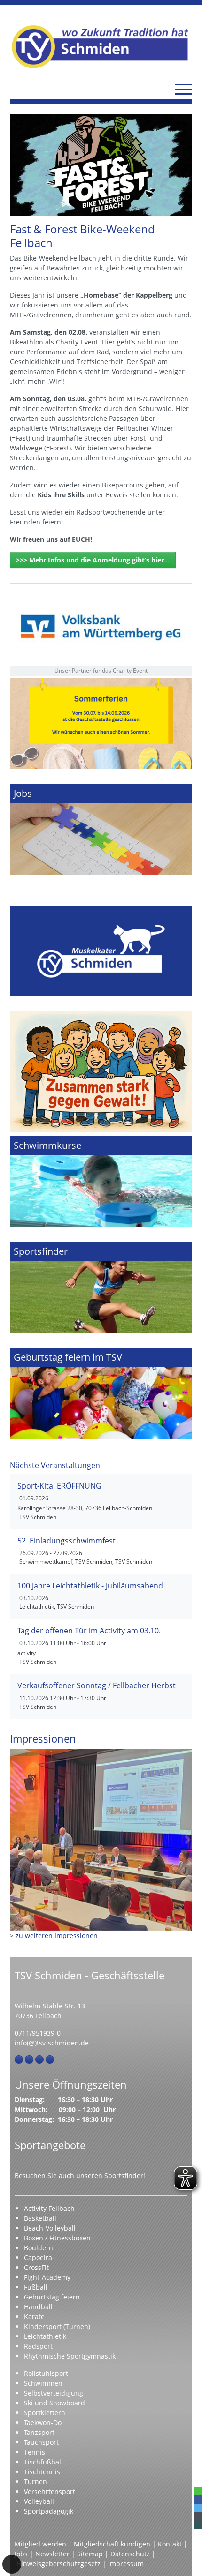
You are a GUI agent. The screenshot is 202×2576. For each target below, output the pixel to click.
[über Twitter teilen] (198, 2508)
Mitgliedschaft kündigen (112, 2544)
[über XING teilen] (198, 2525)
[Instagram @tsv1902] (29, 2059)
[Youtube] (50, 2059)
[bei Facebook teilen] (198, 2500)
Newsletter (52, 2554)
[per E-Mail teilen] (198, 2516)
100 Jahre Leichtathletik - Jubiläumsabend (90, 1586)
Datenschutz (130, 2554)
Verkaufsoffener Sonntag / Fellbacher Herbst (97, 1685)
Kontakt (170, 2544)
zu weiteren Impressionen (57, 1936)
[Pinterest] (39, 2059)
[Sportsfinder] (101, 1288)
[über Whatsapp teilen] (198, 2491)
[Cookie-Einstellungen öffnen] (12, 2564)
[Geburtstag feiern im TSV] (101, 1393)
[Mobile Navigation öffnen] (184, 89)
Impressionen (43, 1739)
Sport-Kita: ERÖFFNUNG (59, 1486)
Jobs (21, 2554)
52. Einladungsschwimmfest (66, 1541)
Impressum (126, 2564)
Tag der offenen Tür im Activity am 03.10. (89, 1631)
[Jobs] (101, 830)
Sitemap (90, 2554)
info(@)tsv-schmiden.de (52, 2043)
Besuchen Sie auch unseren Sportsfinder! (80, 2175)
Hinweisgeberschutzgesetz (58, 2564)
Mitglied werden (40, 2544)
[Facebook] (19, 2059)
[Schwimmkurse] (101, 1182)
